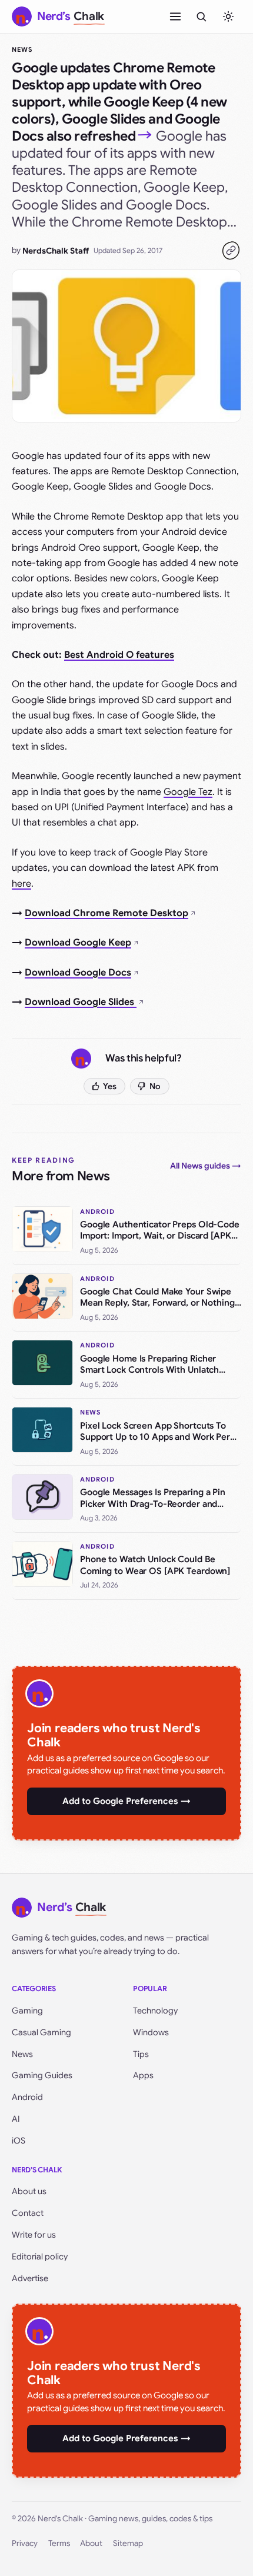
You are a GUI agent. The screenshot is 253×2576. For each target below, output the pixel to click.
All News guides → (206, 1166)
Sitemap (128, 2543)
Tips (141, 2054)
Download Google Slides (81, 1002)
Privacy (25, 2543)
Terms (59, 2543)
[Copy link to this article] (231, 251)
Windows (151, 2032)
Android (27, 2097)
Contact (28, 2213)
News (22, 49)
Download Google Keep (78, 943)
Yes (110, 1086)
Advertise (30, 2278)
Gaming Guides (42, 2075)
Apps (143, 2075)
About (91, 2543)
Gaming (27, 2011)
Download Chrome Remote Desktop (106, 913)
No (155, 1086)
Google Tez (188, 792)
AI (16, 2119)
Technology (155, 2011)
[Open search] (201, 16)
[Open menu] (175, 16)
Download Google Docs (78, 973)
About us (29, 2191)
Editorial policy (40, 2257)
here (21, 884)
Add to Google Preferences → (126, 1801)
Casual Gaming (41, 2032)
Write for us (34, 2235)
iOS (19, 2141)
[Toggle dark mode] (228, 16)
